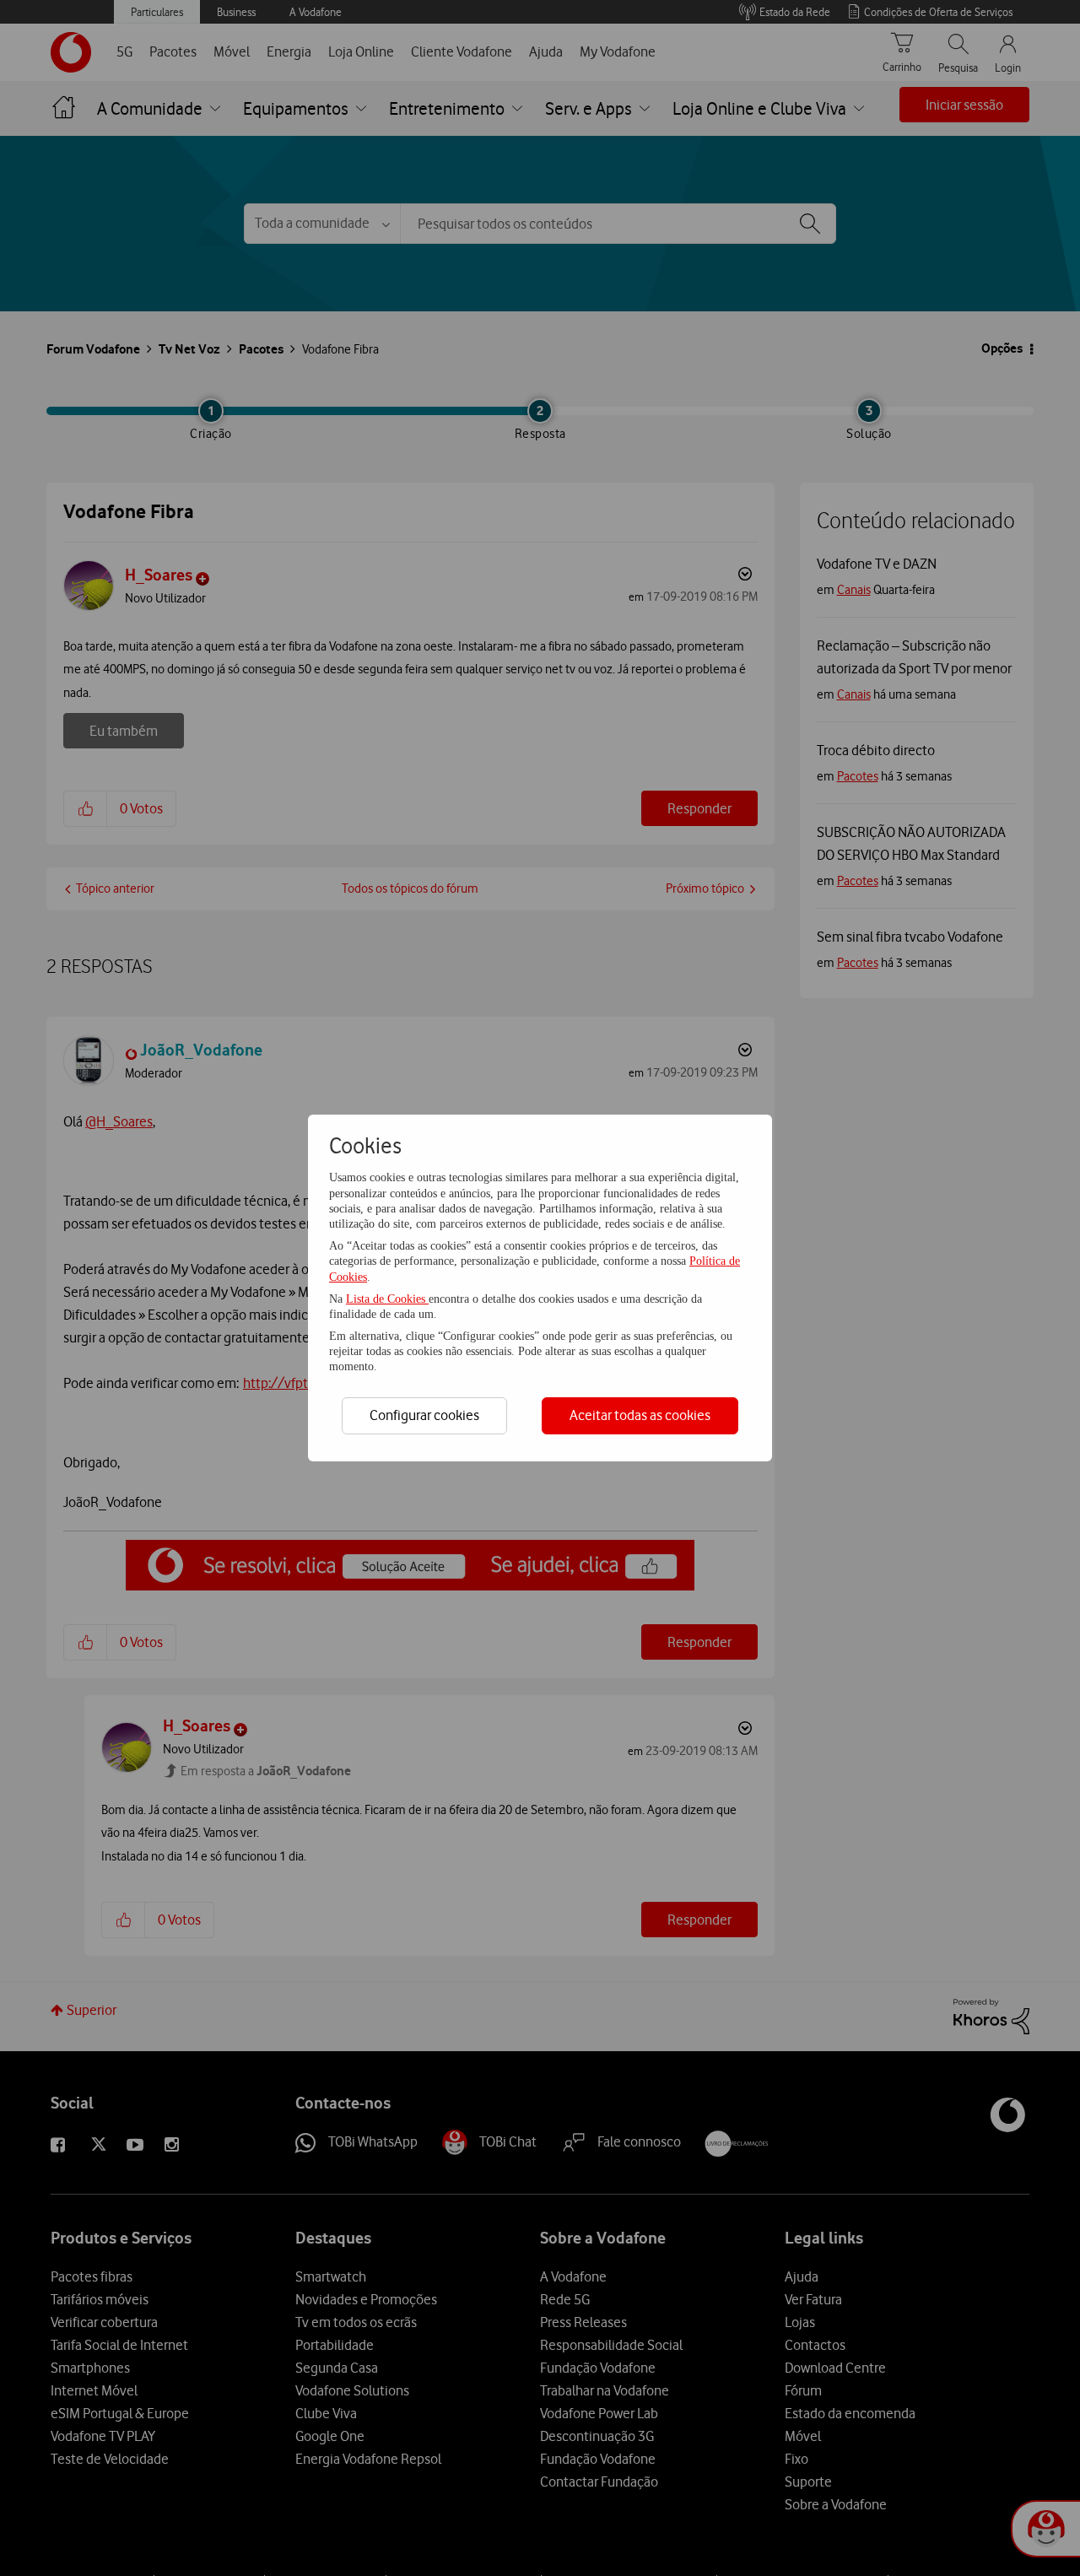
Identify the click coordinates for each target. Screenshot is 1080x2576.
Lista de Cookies (387, 1299)
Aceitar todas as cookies (640, 1415)
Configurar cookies (424, 1415)
